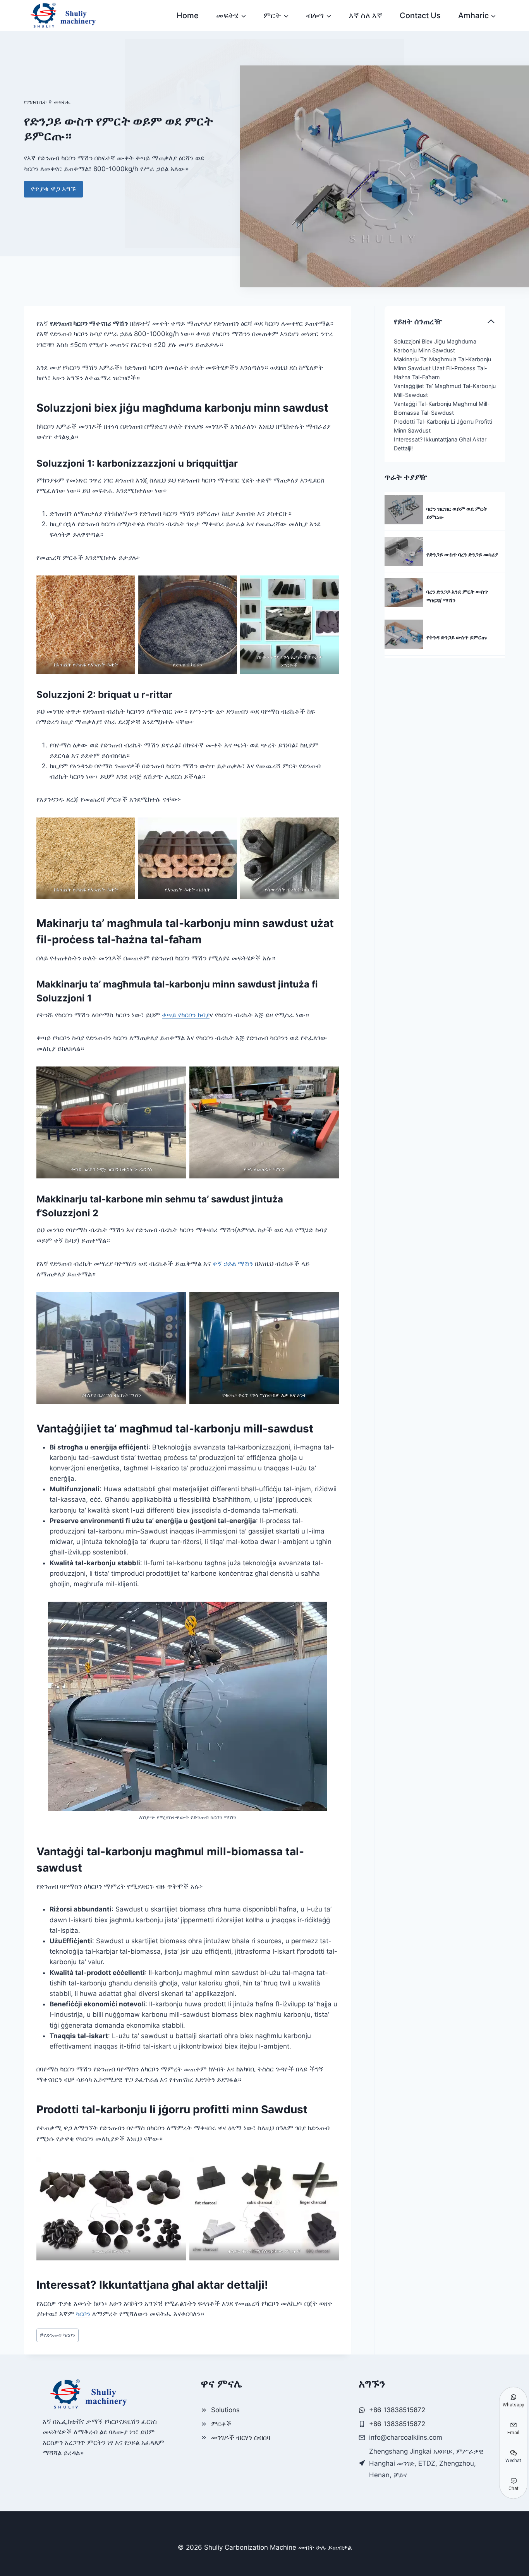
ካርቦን (83, 2314)
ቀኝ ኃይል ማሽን (233, 1264)
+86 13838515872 (397, 2424)
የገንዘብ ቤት (35, 102)
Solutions (225, 2410)
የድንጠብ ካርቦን (58, 2335)
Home (188, 15)
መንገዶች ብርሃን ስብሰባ (241, 2437)
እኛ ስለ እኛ (366, 15)
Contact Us (420, 15)
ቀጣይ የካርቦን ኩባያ (186, 1015)
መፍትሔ (62, 102)
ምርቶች (221, 2424)
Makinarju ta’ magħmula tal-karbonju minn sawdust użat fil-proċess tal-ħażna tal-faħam (442, 368)
